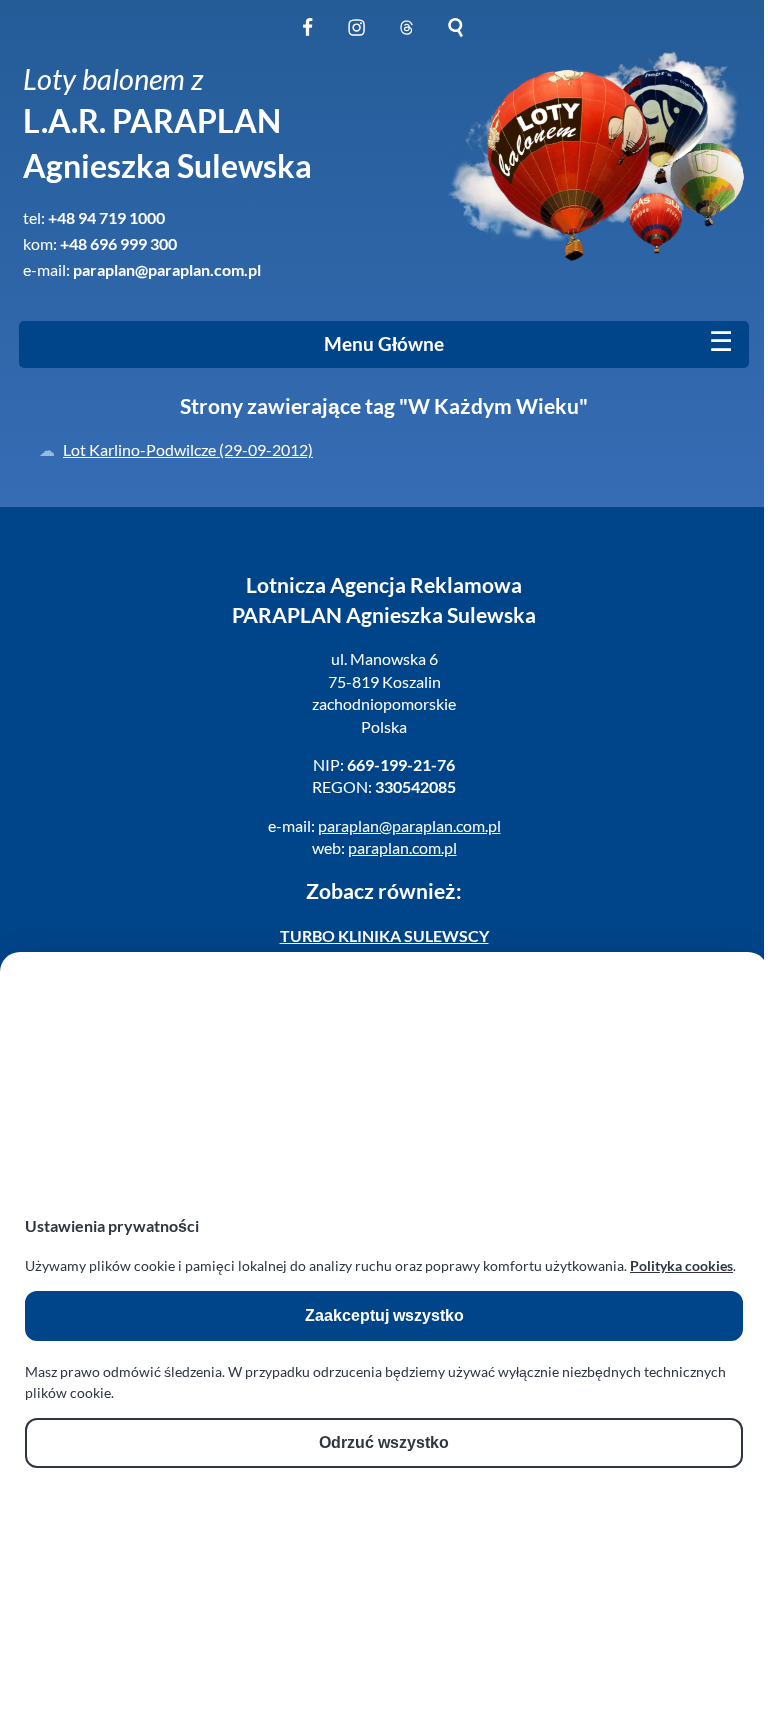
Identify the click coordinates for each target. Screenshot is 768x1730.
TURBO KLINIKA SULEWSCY (384, 935)
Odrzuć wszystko (384, 1442)
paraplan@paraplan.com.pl (167, 269)
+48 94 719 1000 (106, 217)
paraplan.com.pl (402, 847)
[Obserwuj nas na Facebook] (307, 38)
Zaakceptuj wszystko (384, 1315)
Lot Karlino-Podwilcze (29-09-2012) (188, 449)
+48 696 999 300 (118, 243)
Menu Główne (384, 344)
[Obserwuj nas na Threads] (406, 38)
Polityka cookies (681, 1265)
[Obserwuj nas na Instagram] (356, 38)
